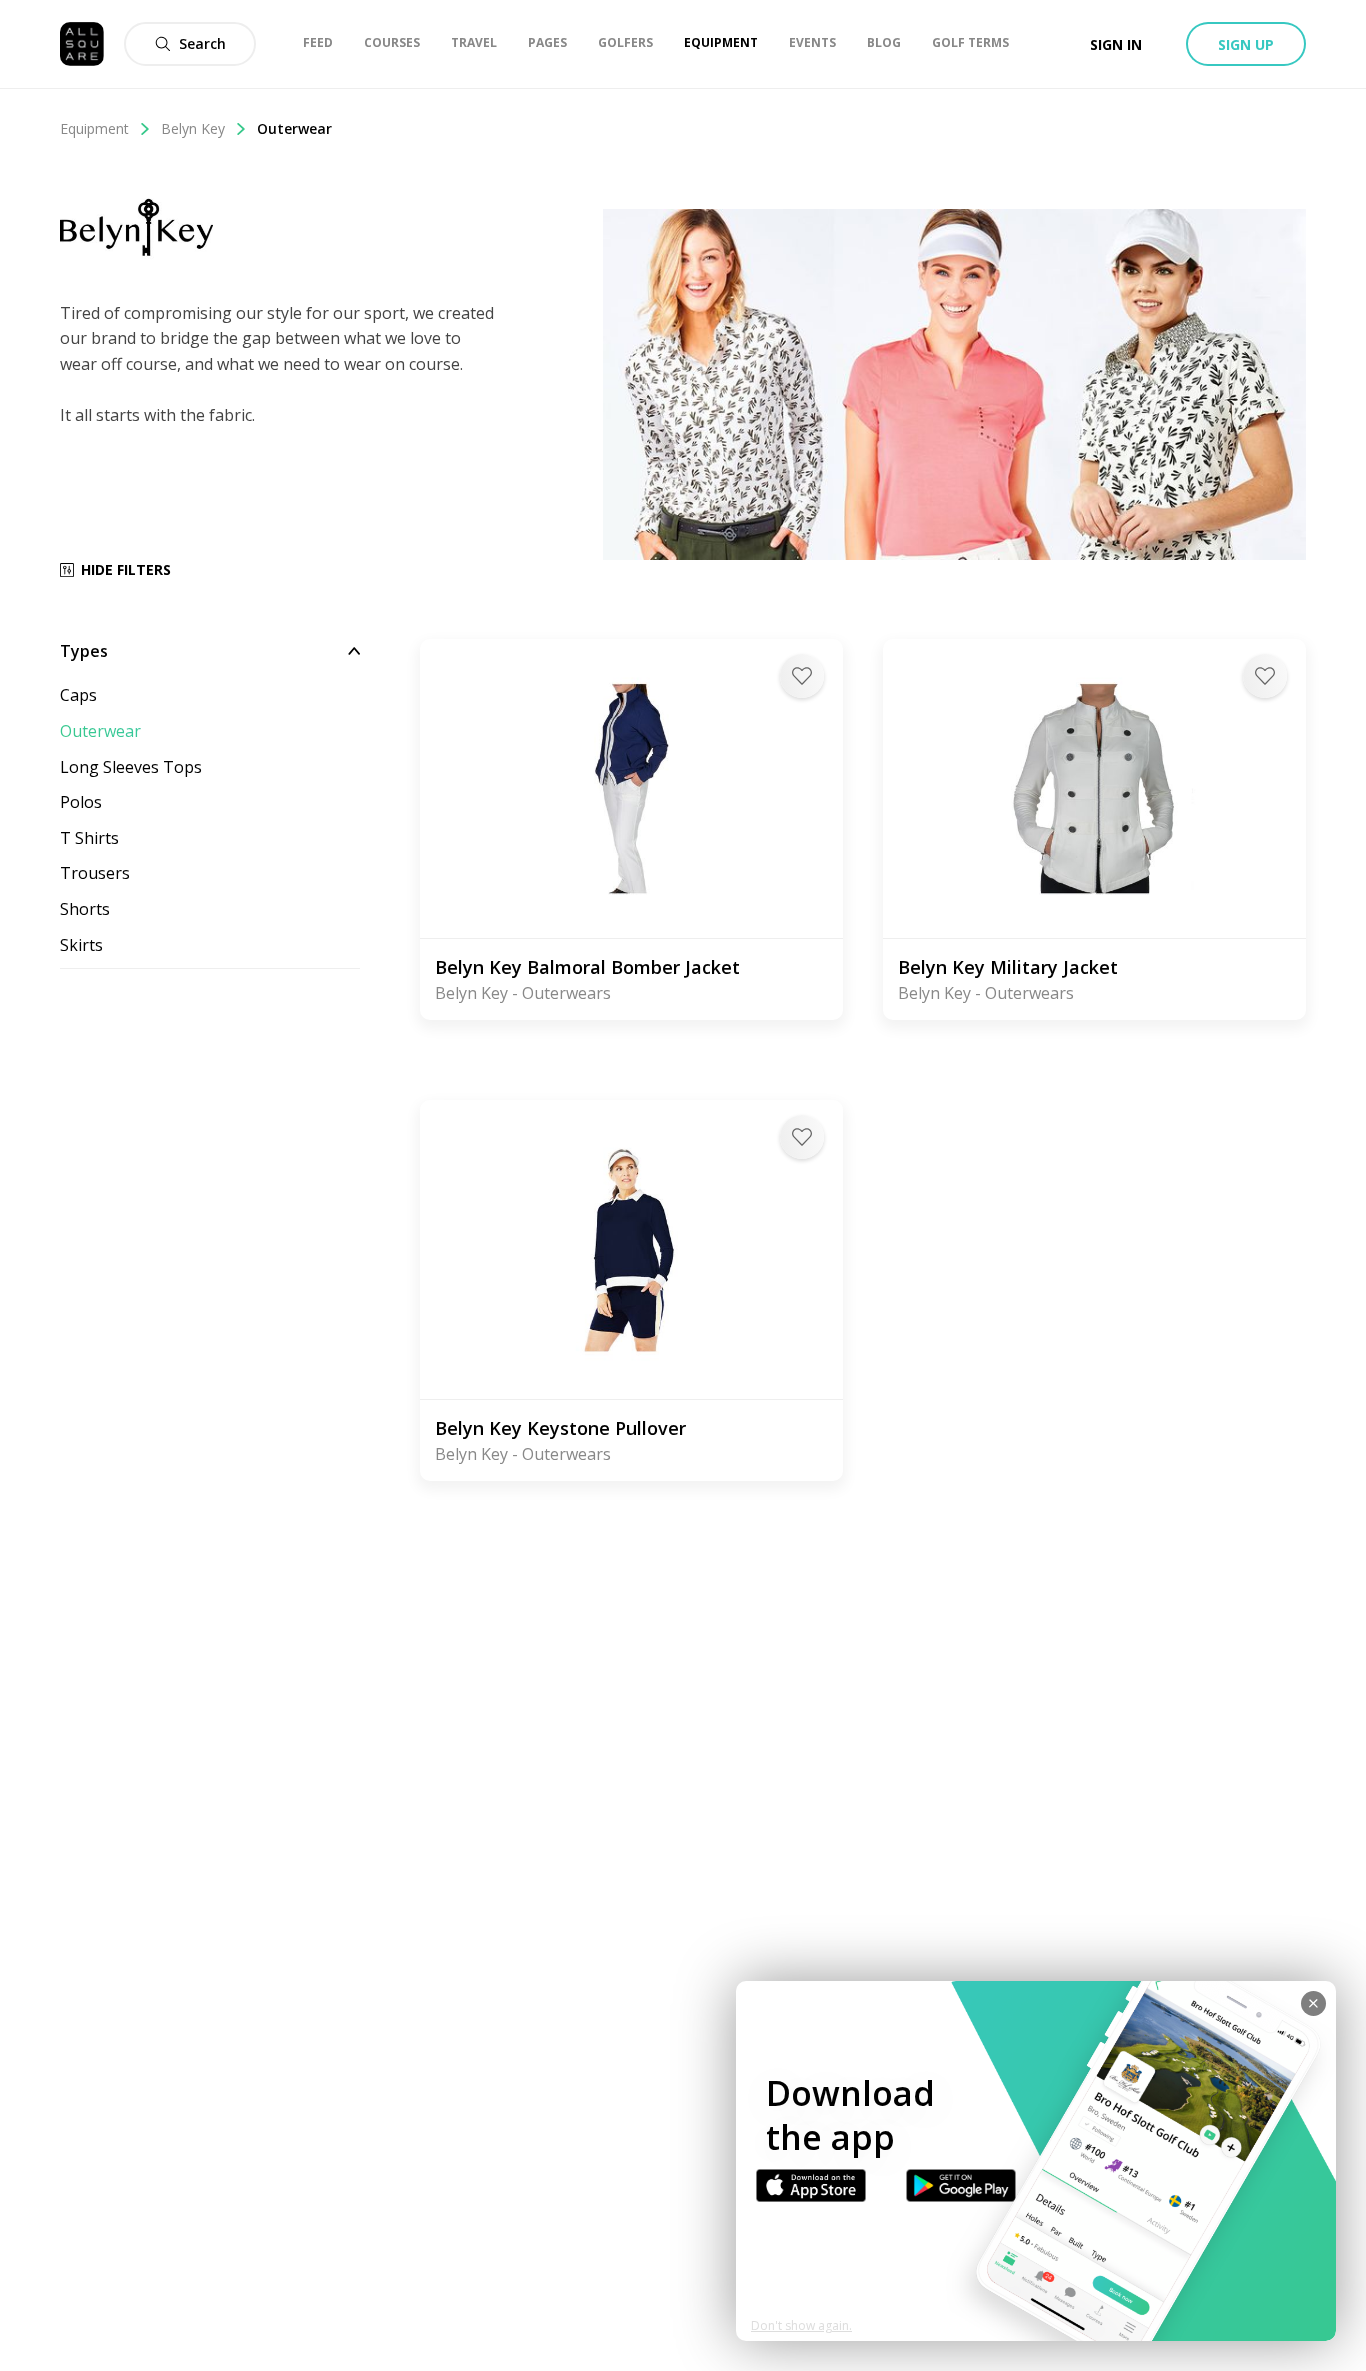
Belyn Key (193, 128)
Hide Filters (126, 569)
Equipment (94, 128)
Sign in (1116, 44)
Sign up (1246, 44)
